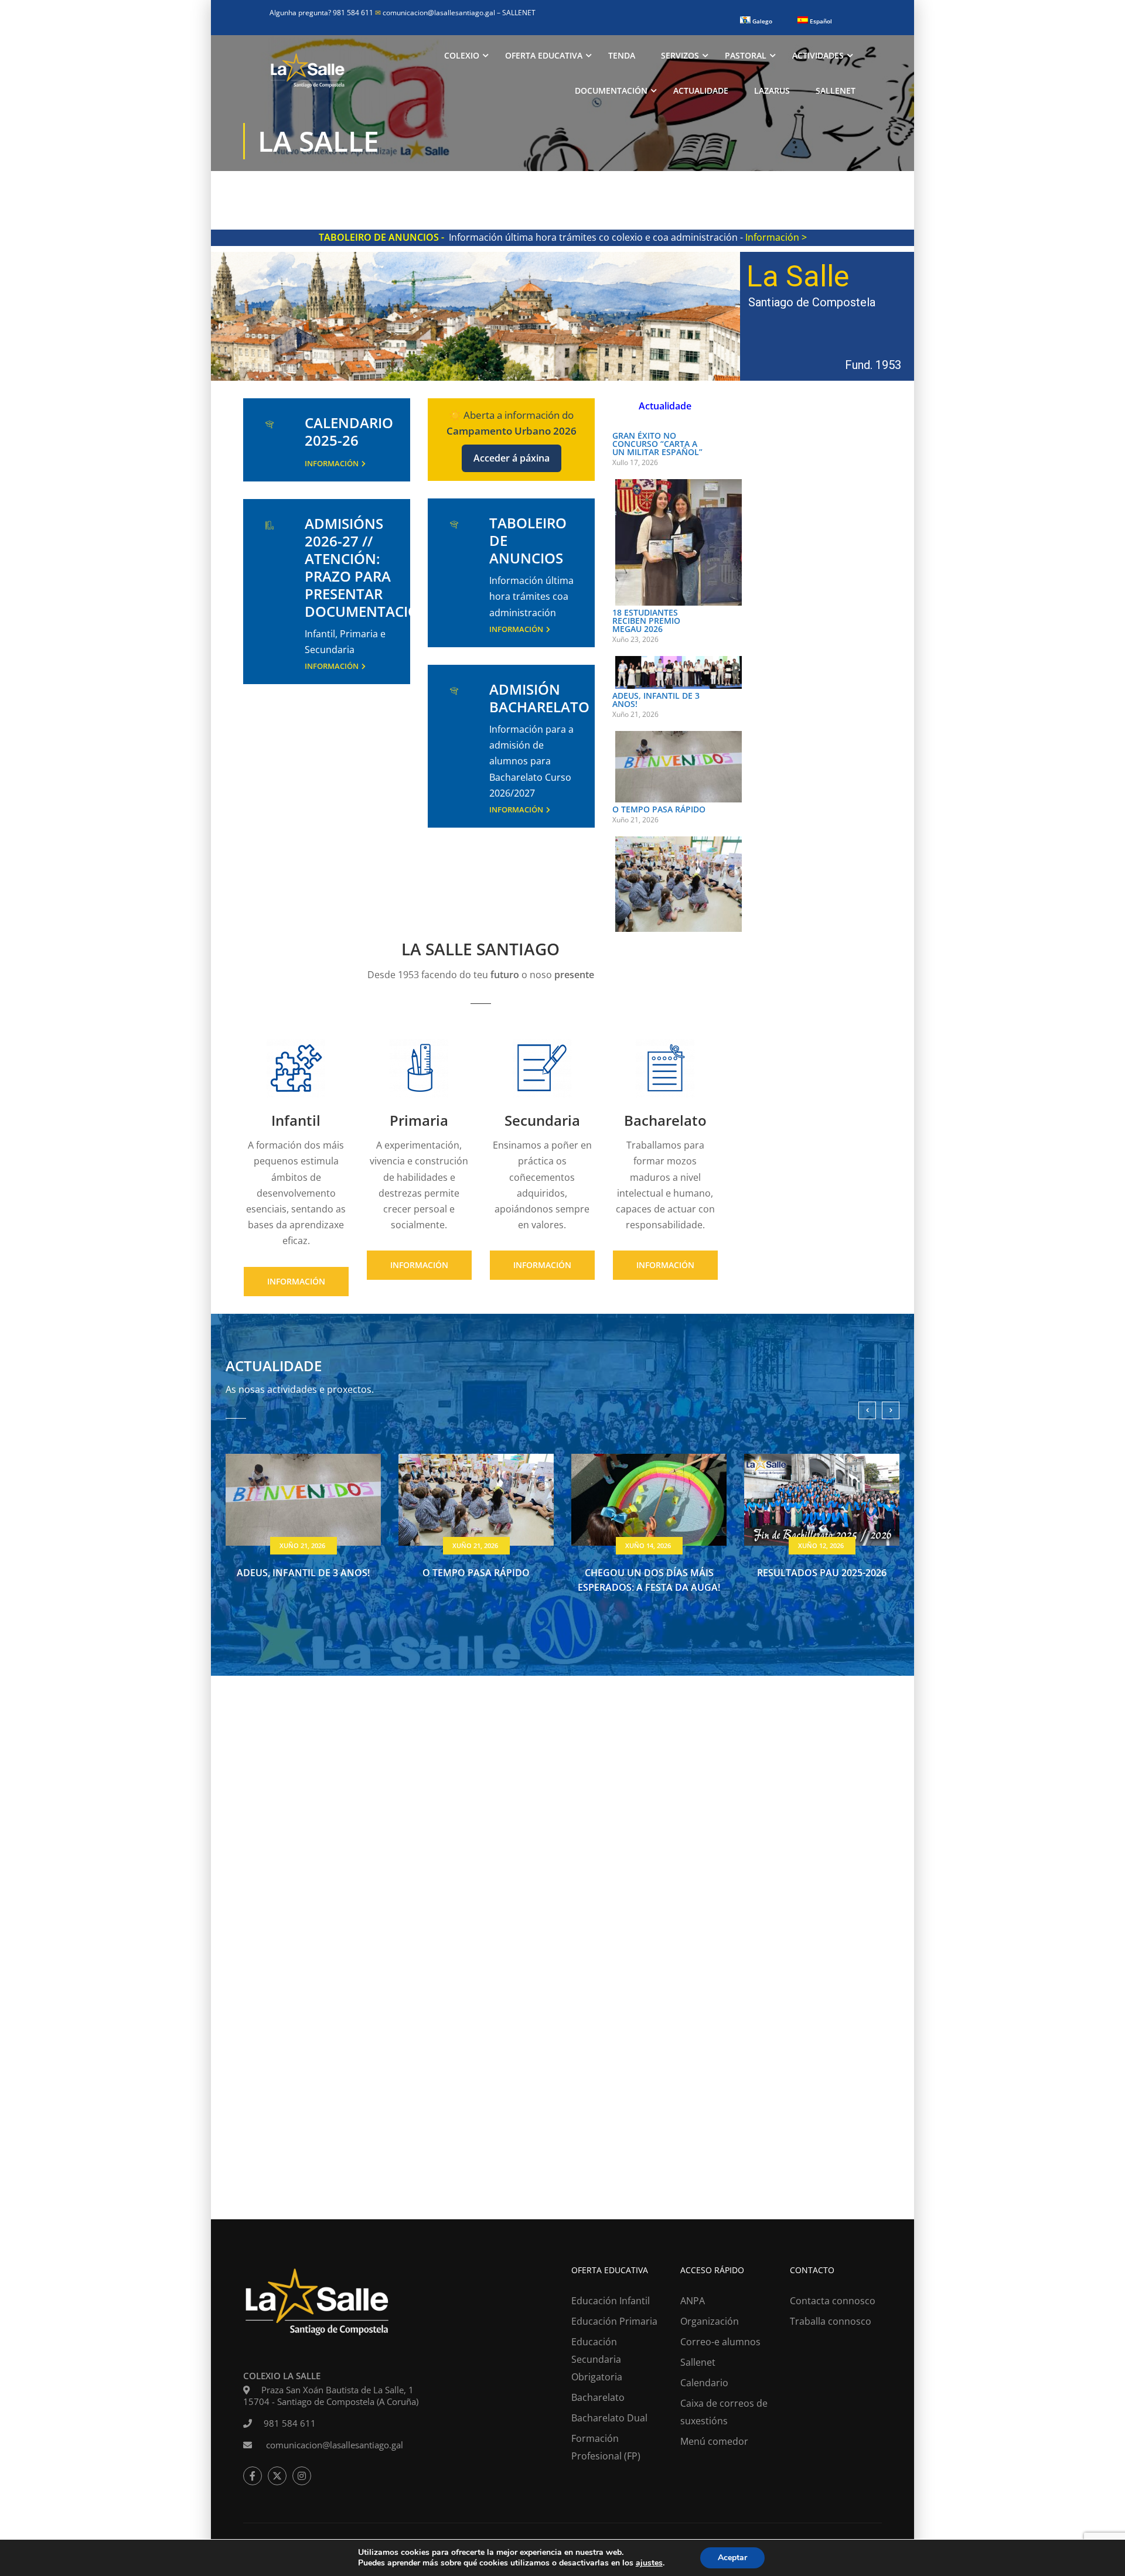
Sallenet (836, 90)
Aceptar (732, 2558)
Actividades (818, 55)
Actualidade (701, 90)
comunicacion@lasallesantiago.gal (436, 13)
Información (332, 463)
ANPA (693, 2301)
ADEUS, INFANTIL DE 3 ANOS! (656, 700)
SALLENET (519, 13)
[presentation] (867, 1410)
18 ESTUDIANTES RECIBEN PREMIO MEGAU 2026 (646, 621)
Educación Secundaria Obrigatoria (597, 2359)
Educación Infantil (611, 2301)
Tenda (622, 55)
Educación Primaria (614, 2321)
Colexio (462, 55)
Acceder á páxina (512, 458)
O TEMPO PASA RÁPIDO (659, 809)
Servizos (680, 55)
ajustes (649, 2563)
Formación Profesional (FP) (606, 2447)
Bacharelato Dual (609, 2418)
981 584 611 (290, 2423)
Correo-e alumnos (720, 2342)
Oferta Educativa (544, 55)
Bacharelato (598, 2397)
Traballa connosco (831, 2321)
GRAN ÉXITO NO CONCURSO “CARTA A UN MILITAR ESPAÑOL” (657, 444)
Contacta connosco (833, 2301)
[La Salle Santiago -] (308, 73)
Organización (710, 2321)
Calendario (704, 2383)
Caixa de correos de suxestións (724, 2412)
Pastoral (746, 55)
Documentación (611, 90)
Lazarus (772, 90)
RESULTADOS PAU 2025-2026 (822, 1573)
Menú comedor (714, 2441)
